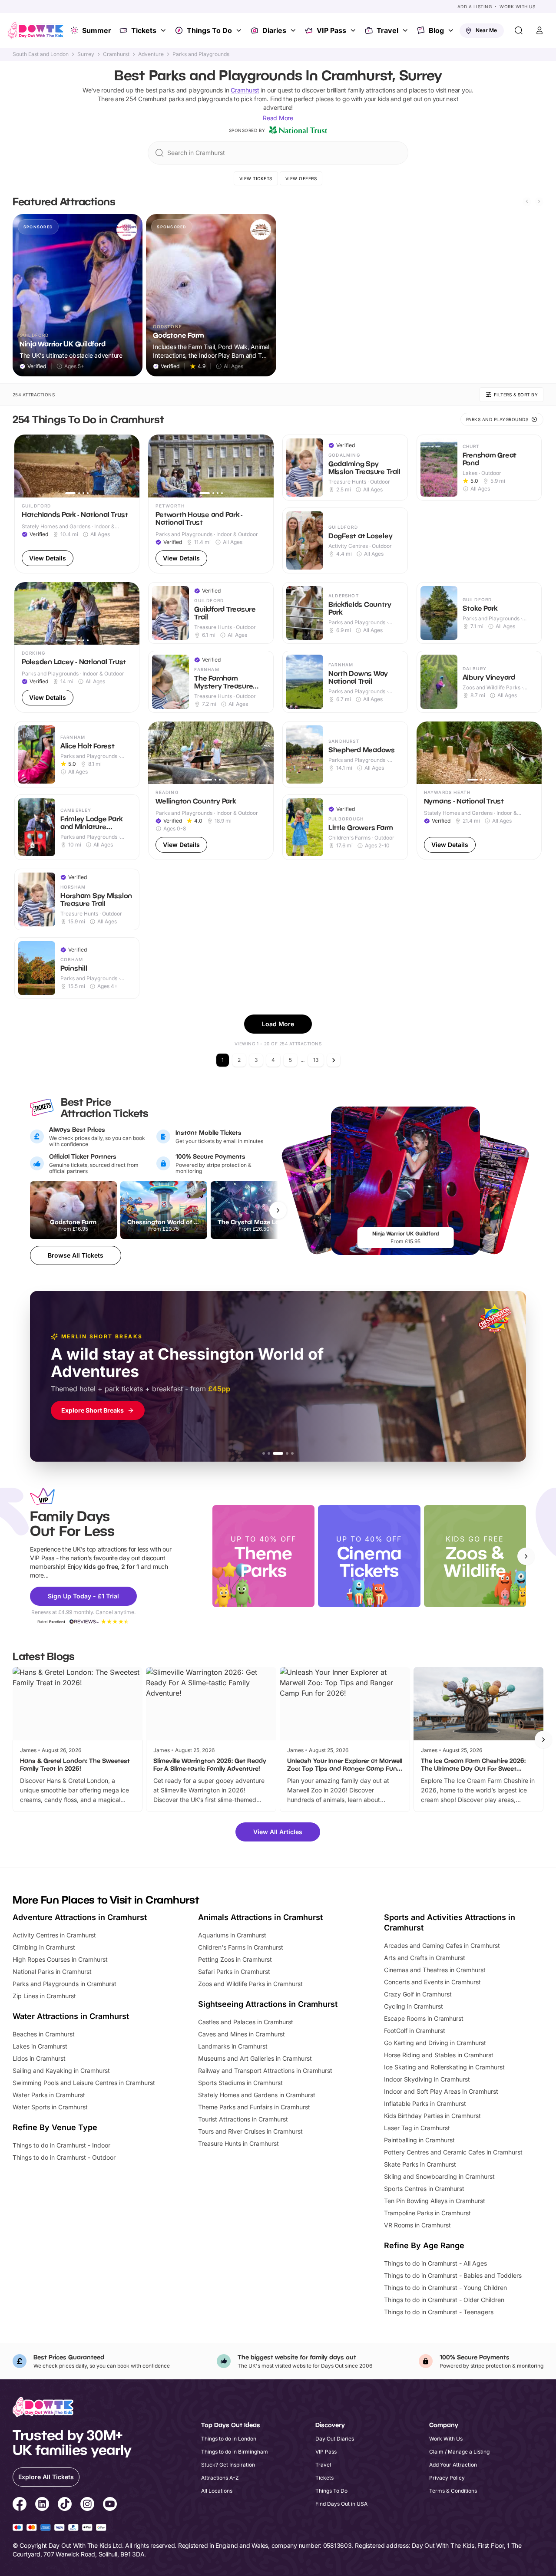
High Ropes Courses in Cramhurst (60, 1959)
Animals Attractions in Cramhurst (260, 1917)
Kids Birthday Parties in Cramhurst (432, 2116)
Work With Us (517, 7)
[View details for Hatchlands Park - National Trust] (77, 504)
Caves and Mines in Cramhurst (242, 2034)
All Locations (217, 2491)
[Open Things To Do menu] (240, 30)
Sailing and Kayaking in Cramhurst (61, 2070)
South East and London (41, 54)
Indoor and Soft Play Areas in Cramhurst (441, 2091)
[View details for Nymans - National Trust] (479, 791)
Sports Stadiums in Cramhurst (240, 2083)
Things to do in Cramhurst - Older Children (444, 2300)
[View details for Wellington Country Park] (211, 791)
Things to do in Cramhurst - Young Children (445, 2288)
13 (316, 1060)
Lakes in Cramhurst (40, 2046)
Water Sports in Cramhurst (50, 2107)
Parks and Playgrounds (201, 54)
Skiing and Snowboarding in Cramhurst (439, 2176)
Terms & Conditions (453, 2491)
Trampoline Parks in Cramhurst (427, 2213)
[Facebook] (20, 2505)
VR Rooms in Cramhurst (417, 2225)
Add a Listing (475, 7)
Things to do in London (229, 2439)
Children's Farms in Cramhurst (241, 1947)
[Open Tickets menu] (164, 30)
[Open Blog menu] (452, 30)
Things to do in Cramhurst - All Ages (435, 2263)
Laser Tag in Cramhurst (417, 2128)
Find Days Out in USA (341, 2504)
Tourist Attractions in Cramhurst (243, 2119)
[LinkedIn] (42, 2505)
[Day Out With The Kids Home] (36, 30)
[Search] (519, 30)
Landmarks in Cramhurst (233, 2046)
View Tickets (256, 178)
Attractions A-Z (220, 2478)
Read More (278, 118)
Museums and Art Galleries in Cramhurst (255, 2058)
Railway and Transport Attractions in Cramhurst (265, 2070)
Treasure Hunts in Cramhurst (238, 2143)
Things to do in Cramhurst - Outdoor (64, 2157)
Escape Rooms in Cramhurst (424, 2018)
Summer (97, 30)
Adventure (151, 54)
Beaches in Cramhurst (44, 2034)
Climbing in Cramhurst (44, 1947)
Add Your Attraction (453, 2465)
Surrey (86, 54)
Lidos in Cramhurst (39, 2058)
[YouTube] (110, 2505)
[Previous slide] (527, 201)
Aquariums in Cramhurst (232, 1935)
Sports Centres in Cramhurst (424, 2189)
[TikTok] (65, 2505)
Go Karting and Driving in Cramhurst (435, 2043)
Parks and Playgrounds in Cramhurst (65, 1984)
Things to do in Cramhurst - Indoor (61, 2145)
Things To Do (209, 30)
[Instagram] (87, 2505)
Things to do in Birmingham (235, 2452)
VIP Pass (331, 30)
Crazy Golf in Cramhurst (418, 1994)
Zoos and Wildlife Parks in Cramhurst (250, 1984)
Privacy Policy (447, 2478)
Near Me (486, 30)
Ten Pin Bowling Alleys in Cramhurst (435, 2201)
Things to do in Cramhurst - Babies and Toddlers (453, 2275)
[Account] (539, 30)
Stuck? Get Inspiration (228, 2465)
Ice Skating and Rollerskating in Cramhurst (444, 2067)
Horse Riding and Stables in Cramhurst (439, 2055)
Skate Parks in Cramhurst (420, 2164)
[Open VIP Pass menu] (354, 30)
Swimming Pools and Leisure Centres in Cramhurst (84, 2083)
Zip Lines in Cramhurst (44, 1996)
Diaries (274, 30)
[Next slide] (539, 201)
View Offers (301, 178)
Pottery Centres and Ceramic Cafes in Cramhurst (453, 2152)
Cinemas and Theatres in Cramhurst (435, 1970)
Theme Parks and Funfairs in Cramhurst (254, 2107)
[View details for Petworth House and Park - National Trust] (211, 504)
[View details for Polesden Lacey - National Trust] (77, 647)
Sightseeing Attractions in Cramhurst (268, 2004)
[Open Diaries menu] (294, 30)
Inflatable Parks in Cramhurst (425, 2103)
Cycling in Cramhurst (414, 2006)
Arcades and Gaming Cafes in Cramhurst (442, 1945)
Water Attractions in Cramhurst (71, 2016)
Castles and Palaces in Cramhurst (246, 2022)
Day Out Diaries (335, 2439)
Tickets (144, 30)
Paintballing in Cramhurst (419, 2140)
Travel (387, 30)
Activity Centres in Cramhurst (54, 1935)
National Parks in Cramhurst (52, 1972)
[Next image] (129, 466)
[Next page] (334, 1060)
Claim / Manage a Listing (459, 2452)
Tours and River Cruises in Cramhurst (250, 2131)
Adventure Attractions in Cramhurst (80, 1917)
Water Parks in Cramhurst (49, 2095)
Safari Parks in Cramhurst (234, 1972)
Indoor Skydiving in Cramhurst (427, 2079)
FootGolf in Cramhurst (415, 2031)
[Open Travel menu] (406, 30)
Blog (436, 30)
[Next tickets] (278, 1210)
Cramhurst (116, 54)
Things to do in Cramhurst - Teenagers (439, 2312)
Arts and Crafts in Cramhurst (425, 1958)
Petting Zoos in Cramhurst (235, 1959)
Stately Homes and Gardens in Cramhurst (257, 2095)
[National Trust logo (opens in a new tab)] (298, 130)
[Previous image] (25, 466)
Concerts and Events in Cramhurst (432, 1982)
